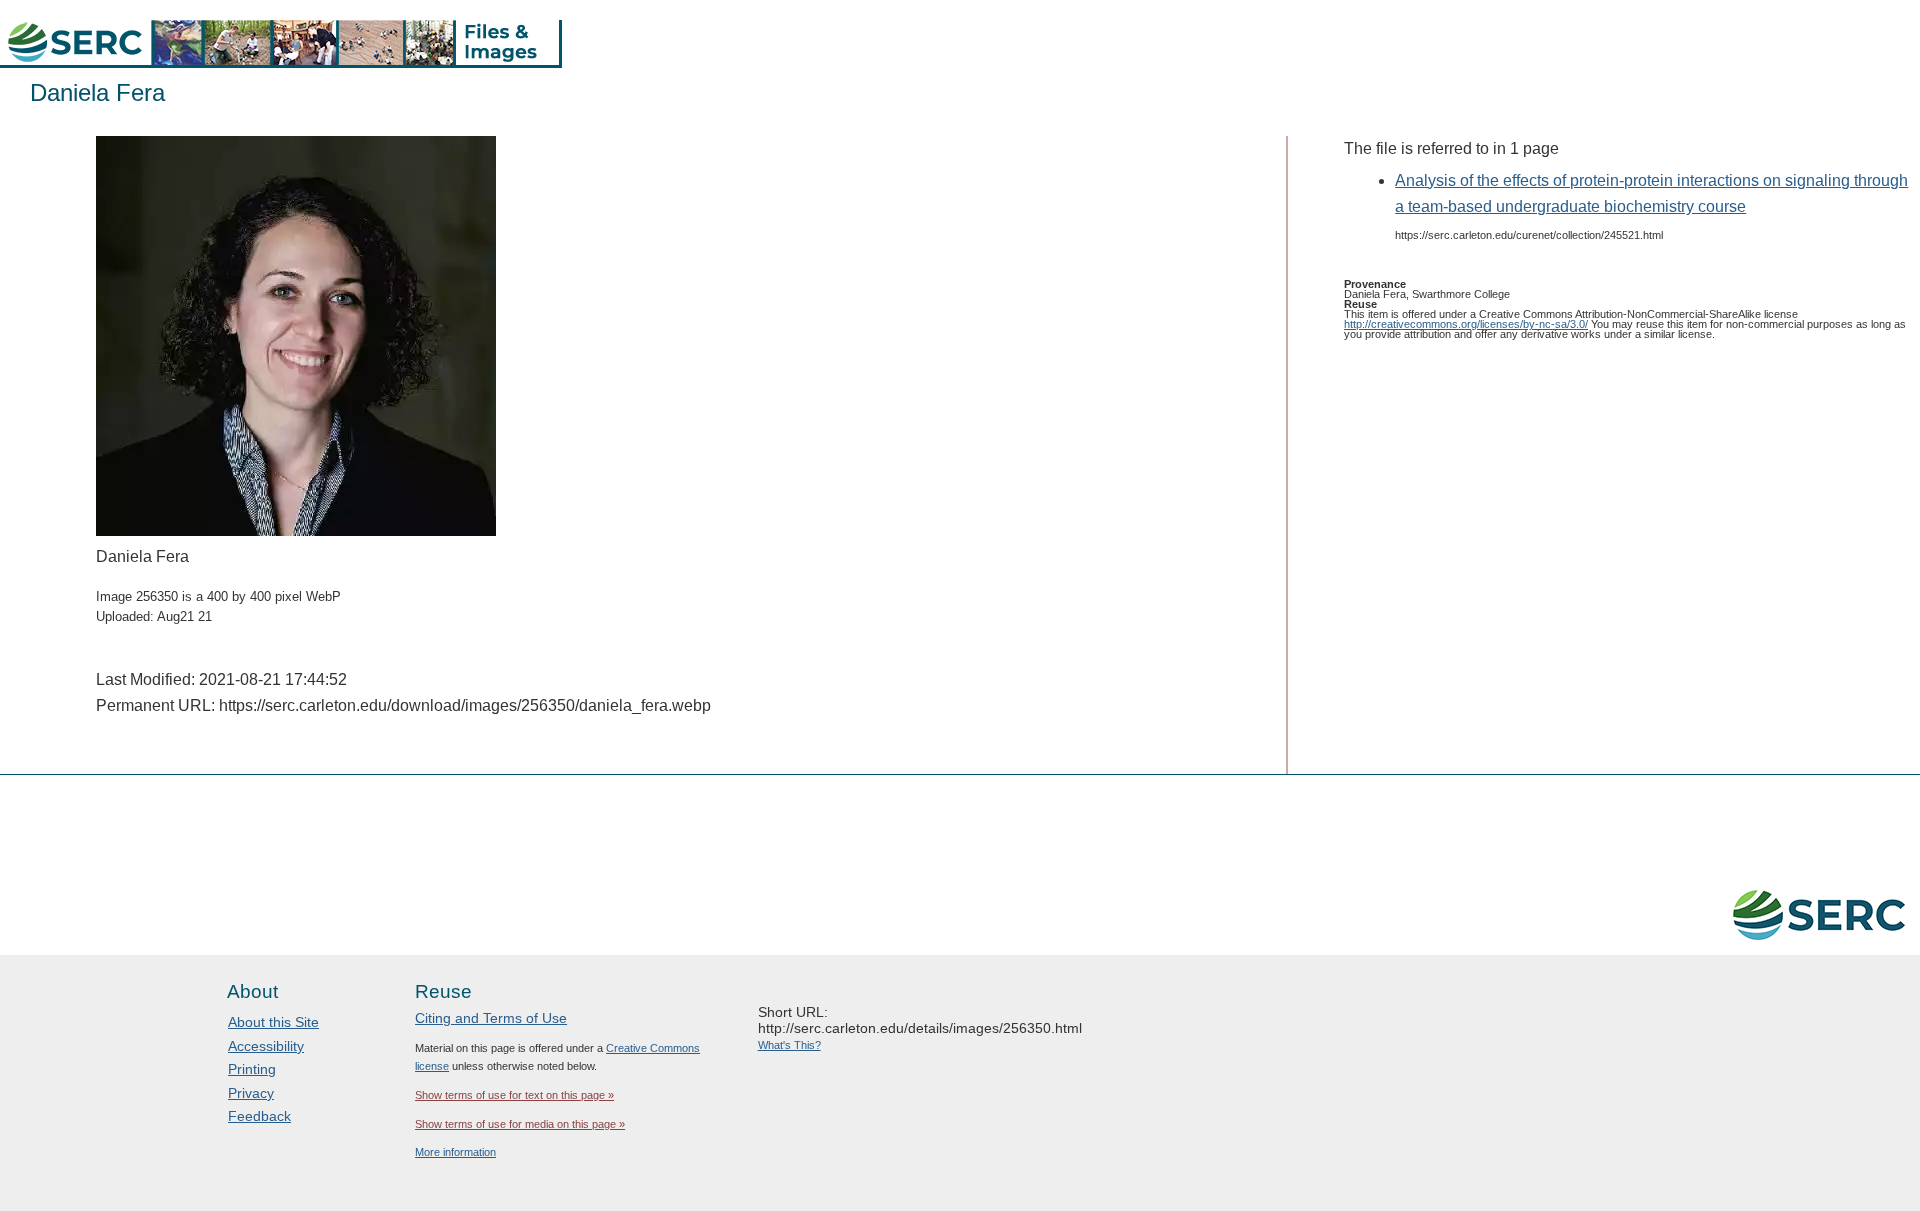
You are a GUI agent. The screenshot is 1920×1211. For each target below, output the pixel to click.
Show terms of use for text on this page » (514, 1095)
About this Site (273, 1022)
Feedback (259, 1116)
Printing (252, 1069)
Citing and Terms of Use (491, 1018)
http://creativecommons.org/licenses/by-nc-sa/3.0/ (1466, 324)
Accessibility (266, 1046)
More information (455, 1152)
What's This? (789, 1045)
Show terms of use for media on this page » (520, 1124)
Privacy (251, 1093)
